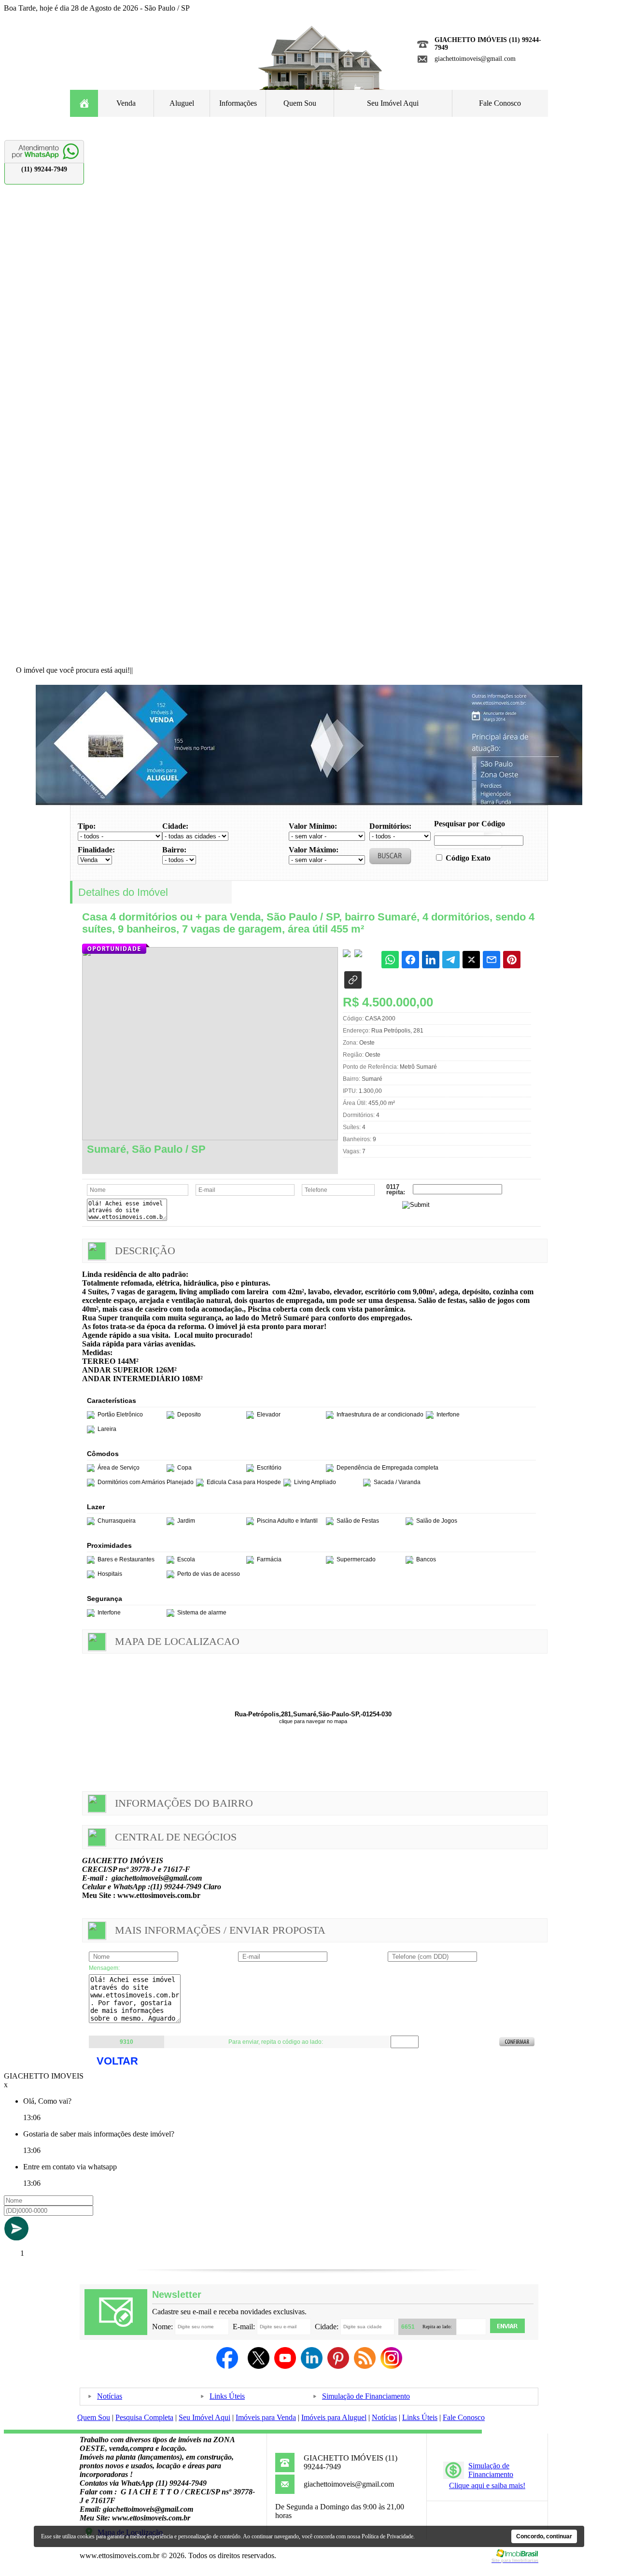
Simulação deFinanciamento (491, 2470)
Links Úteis (227, 2396)
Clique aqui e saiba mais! (487, 2485)
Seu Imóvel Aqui (393, 103)
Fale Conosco (500, 103)
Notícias (110, 2396)
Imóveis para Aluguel (334, 2417)
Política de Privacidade (387, 2536)
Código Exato (468, 858)
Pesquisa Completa (144, 2417)
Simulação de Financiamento (366, 2396)
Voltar (117, 2061)
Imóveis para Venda (266, 2417)
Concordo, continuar (544, 2536)
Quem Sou (300, 103)
